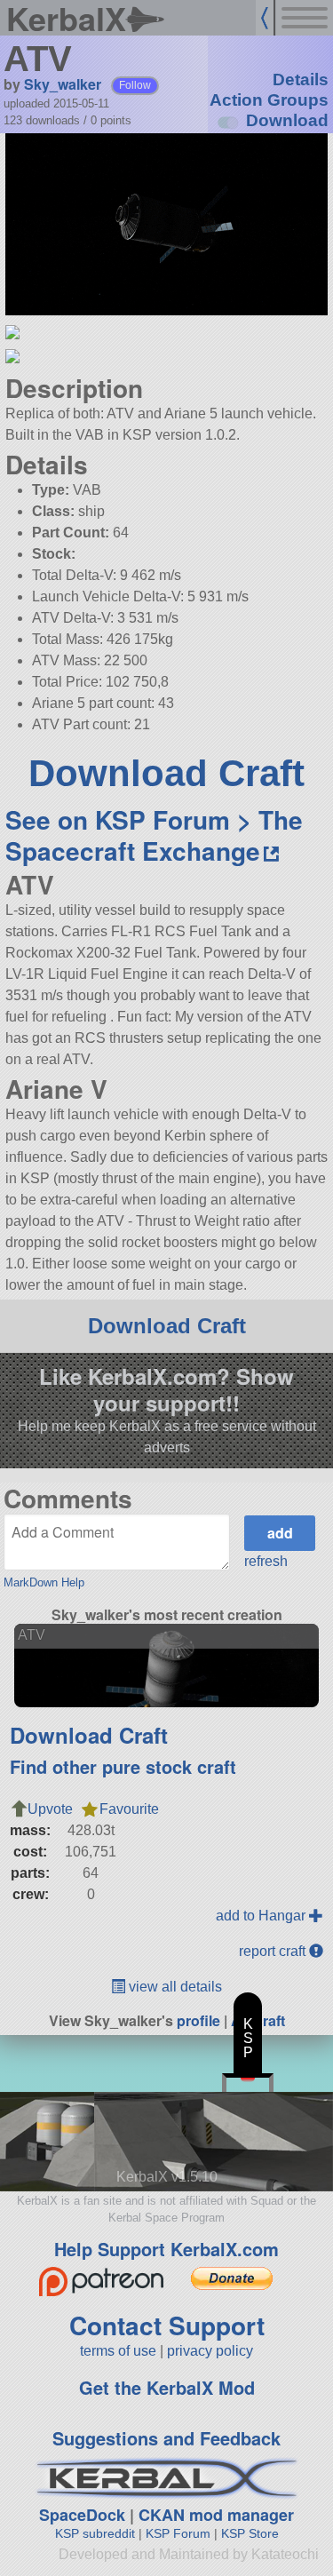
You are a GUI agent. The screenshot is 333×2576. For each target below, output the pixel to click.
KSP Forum (178, 2533)
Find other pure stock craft (123, 1766)
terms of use (118, 2351)
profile (198, 2020)
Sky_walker (63, 84)
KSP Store (250, 2533)
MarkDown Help (44, 1582)
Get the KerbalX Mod (167, 2387)
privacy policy (210, 2351)
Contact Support (167, 2325)
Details (301, 80)
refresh (266, 1561)
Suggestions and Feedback (166, 2438)
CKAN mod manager (216, 2515)
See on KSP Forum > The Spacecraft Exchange (154, 835)
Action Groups (269, 100)
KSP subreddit (95, 2533)
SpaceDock (82, 2515)
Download (287, 120)
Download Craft (166, 773)
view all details (174, 1987)
